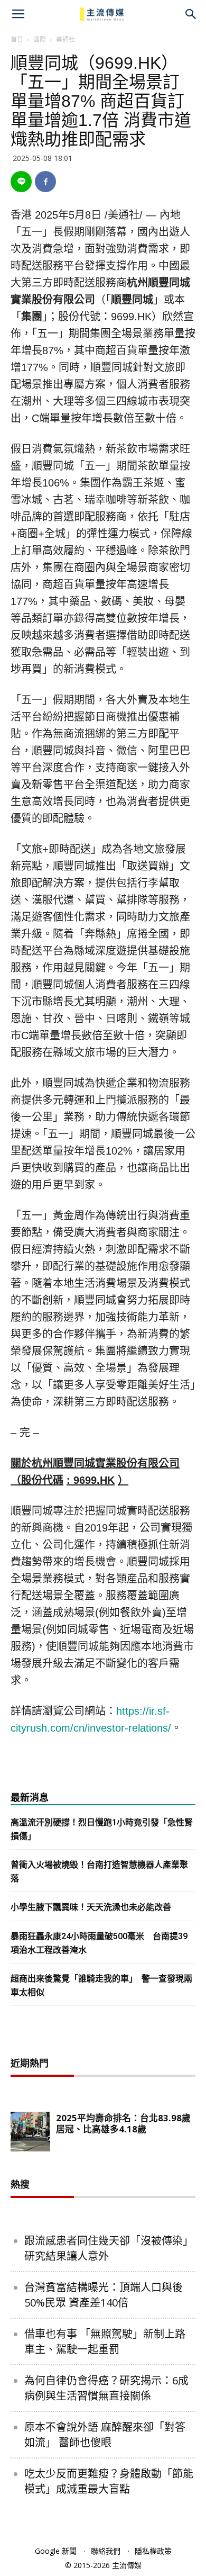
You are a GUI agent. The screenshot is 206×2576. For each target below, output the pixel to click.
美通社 (65, 39)
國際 (40, 39)
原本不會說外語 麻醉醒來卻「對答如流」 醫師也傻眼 (105, 2435)
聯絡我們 (106, 2551)
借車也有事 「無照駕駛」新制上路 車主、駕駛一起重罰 (105, 2341)
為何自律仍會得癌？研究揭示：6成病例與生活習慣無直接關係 (106, 2388)
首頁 (17, 39)
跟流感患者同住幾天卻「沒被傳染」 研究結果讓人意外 (109, 2248)
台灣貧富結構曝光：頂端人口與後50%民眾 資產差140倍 (104, 2295)
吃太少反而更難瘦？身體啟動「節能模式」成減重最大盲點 (109, 2481)
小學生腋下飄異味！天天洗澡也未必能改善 (91, 1907)
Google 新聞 (56, 2551)
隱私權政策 (153, 2551)
